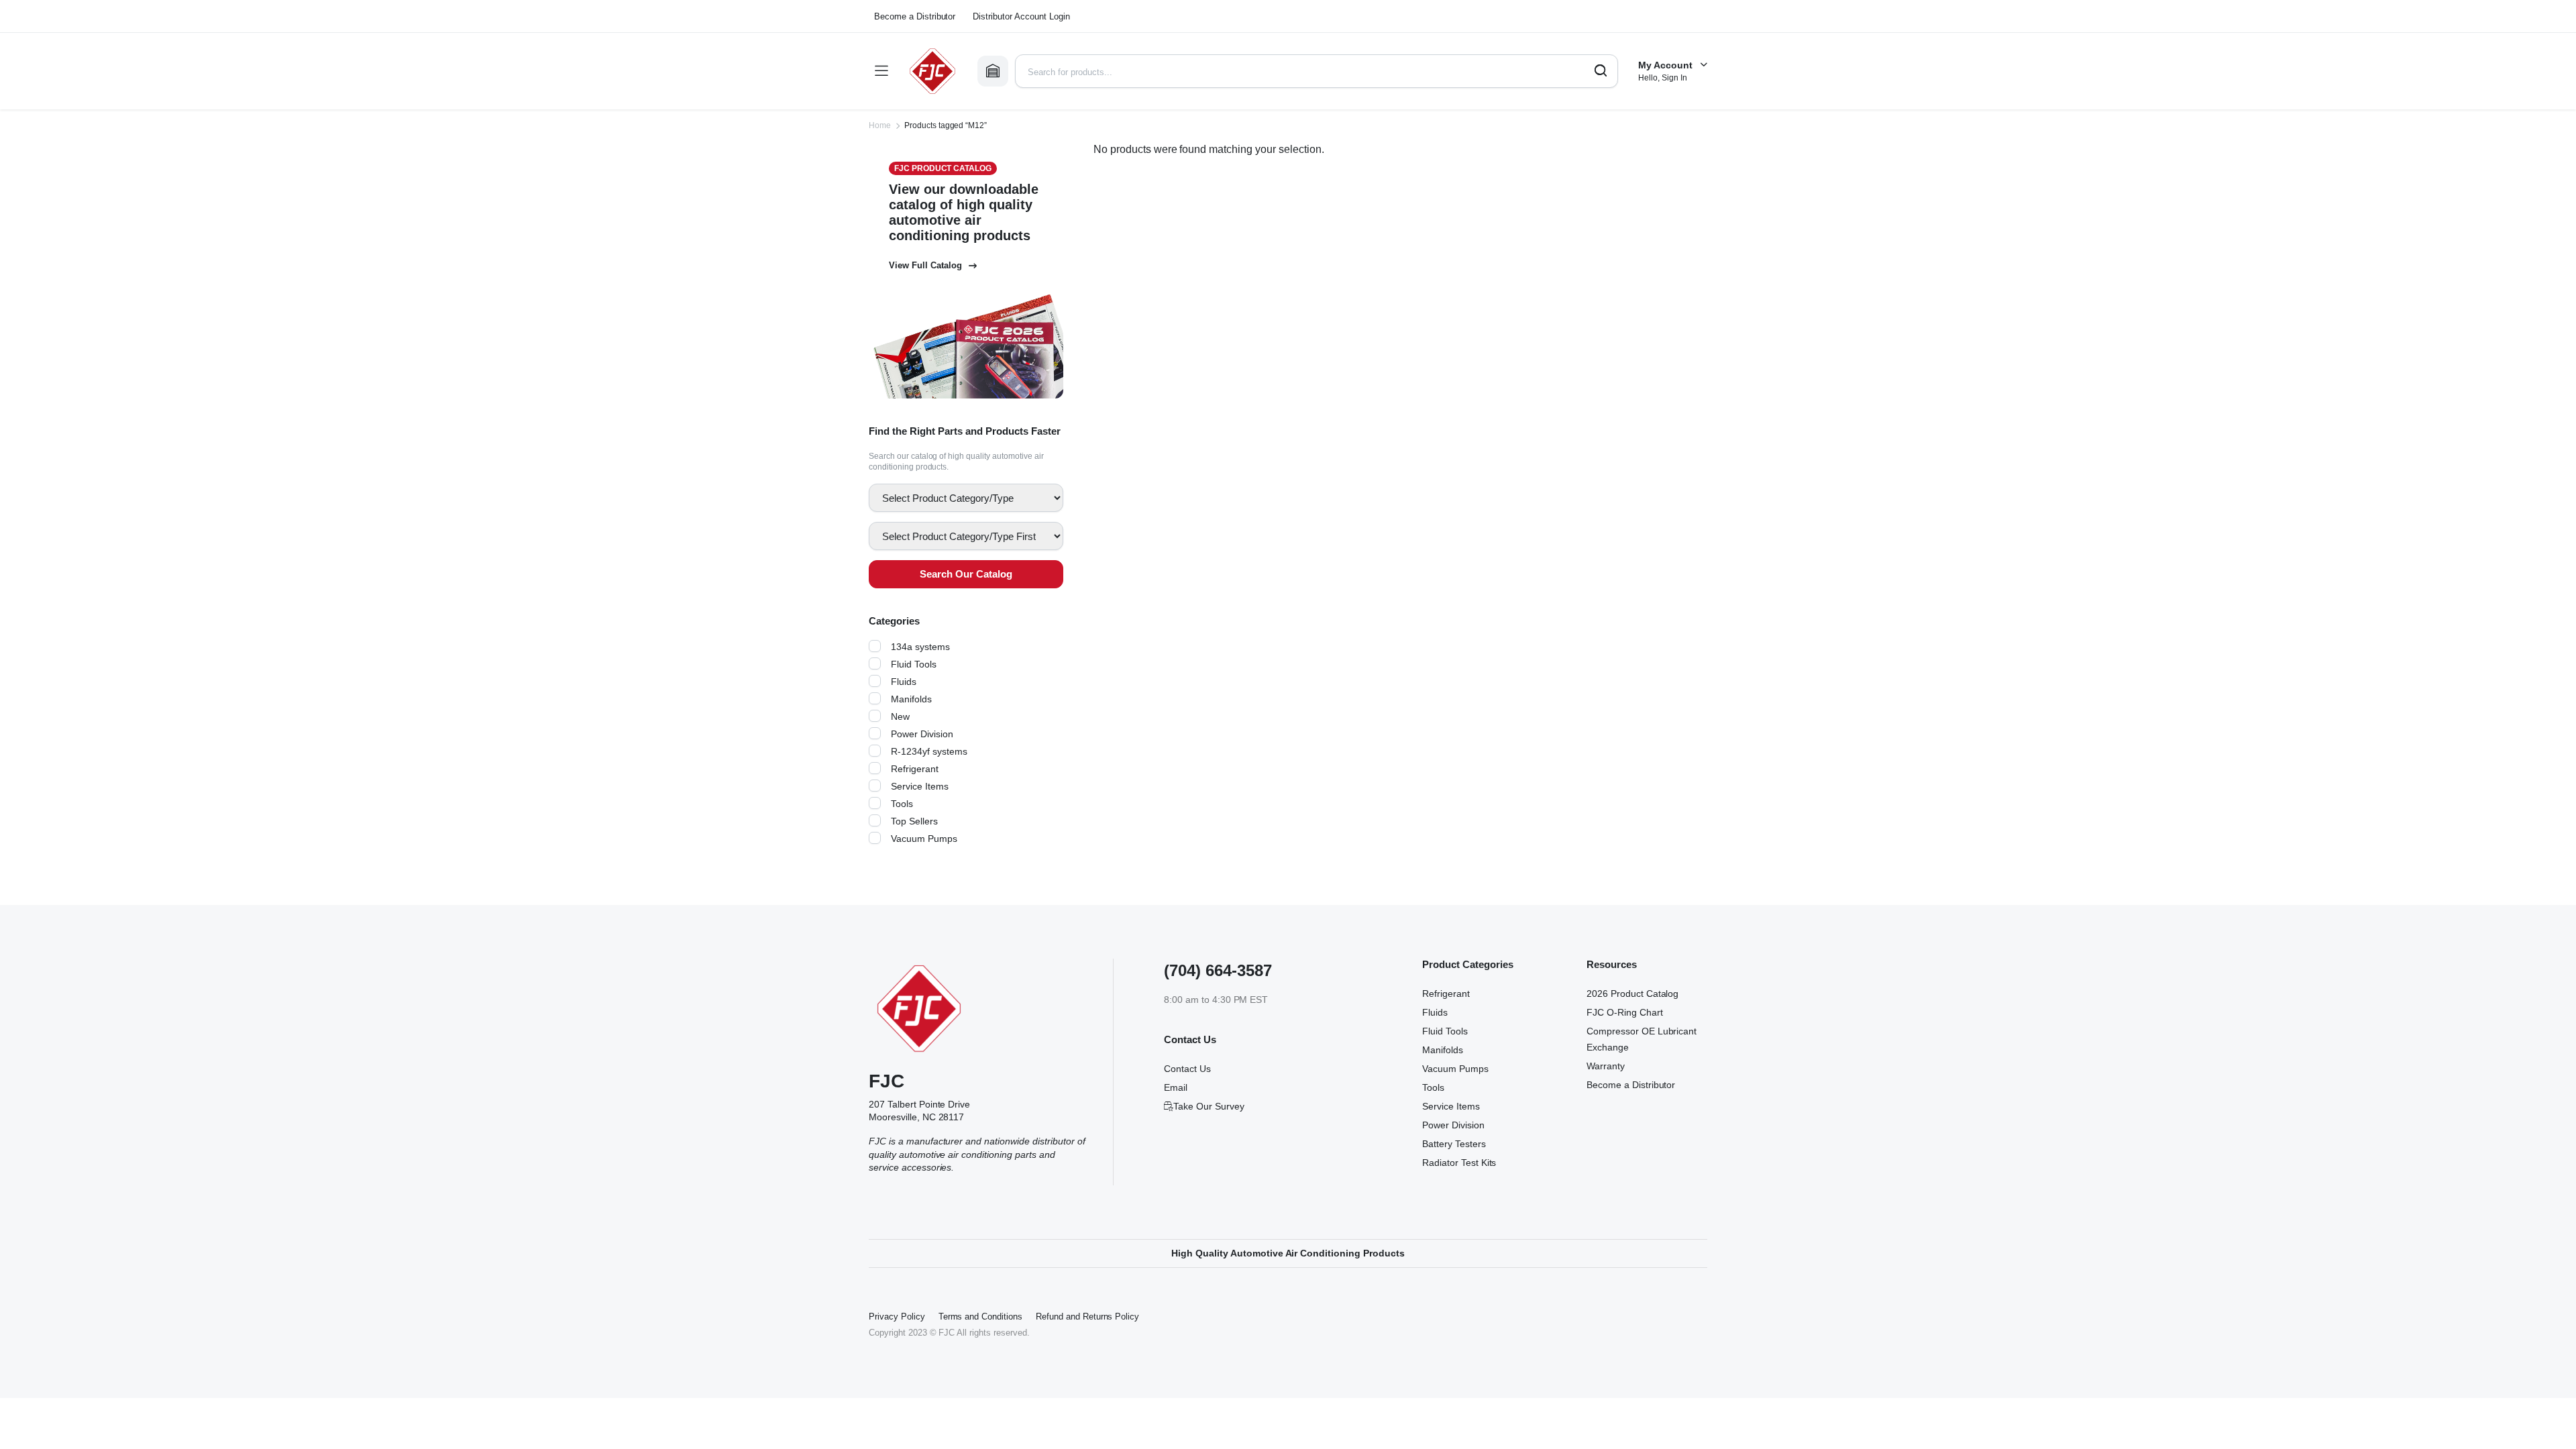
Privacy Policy (897, 1329)
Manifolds (912, 711)
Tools (902, 816)
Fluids (903, 694)
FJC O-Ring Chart (1624, 1024)
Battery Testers (1458, 1156)
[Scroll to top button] (2546, 1419)
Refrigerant (916, 781)
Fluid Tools (914, 676)
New (900, 729)
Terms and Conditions (983, 1329)
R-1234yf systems (931, 763)
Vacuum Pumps (925, 851)
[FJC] (932, 71)
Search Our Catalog (966, 586)
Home (879, 125)
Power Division (923, 746)
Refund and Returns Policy (1095, 1329)
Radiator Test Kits (1462, 1175)
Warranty (1606, 1078)
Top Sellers (915, 833)
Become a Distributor (917, 16)
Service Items (922, 798)
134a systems (921, 659)
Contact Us (1189, 1081)
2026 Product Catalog (1636, 1006)
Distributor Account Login (1031, 16)
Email (1176, 1099)
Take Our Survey (1209, 1118)
